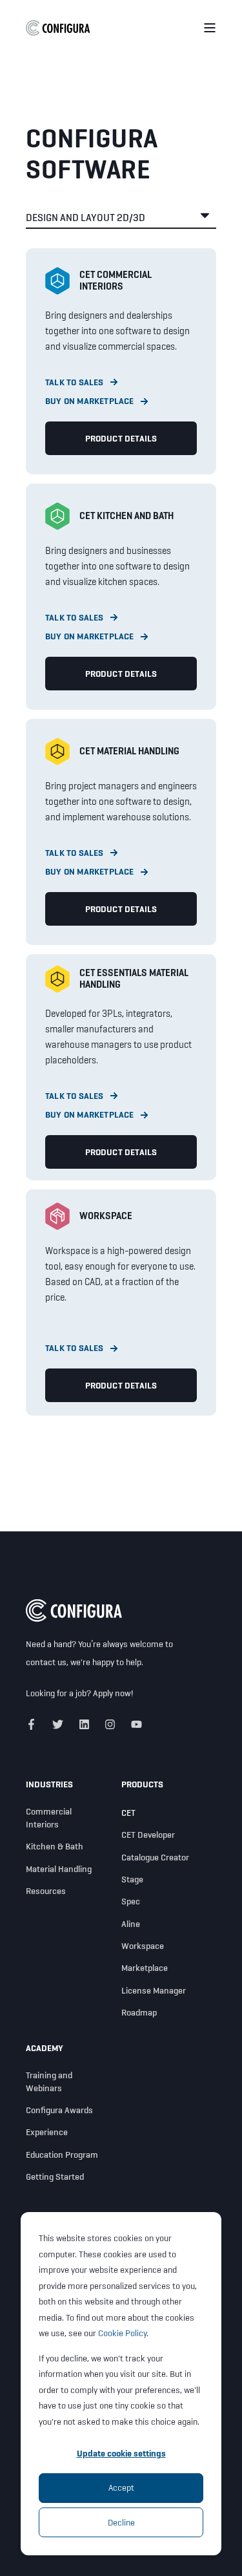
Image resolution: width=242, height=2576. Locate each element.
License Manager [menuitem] (154, 1990)
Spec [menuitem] (131, 1901)
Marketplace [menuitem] (145, 1968)
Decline (121, 2522)
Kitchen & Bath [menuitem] (55, 1846)
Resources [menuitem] (46, 1891)
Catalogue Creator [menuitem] (155, 1857)
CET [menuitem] (128, 1813)
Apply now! (113, 1693)
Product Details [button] (121, 438)
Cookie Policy (122, 2333)
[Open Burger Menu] (210, 28)
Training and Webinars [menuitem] (49, 2081)
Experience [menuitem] (47, 2132)
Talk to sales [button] (75, 382)
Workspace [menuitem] (143, 1946)
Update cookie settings (121, 2453)
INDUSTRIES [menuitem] (49, 1785)
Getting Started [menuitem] (55, 2177)
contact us (46, 1662)
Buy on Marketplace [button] (90, 401)
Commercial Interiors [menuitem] (49, 1818)
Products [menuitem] (142, 1785)
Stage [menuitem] (132, 1879)
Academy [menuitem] (45, 2049)
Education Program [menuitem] (62, 2155)
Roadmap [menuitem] (139, 2012)
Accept (121, 2487)
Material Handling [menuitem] (59, 1869)
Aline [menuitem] (131, 1924)
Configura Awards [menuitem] (59, 2110)
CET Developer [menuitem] (148, 1835)
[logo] (74, 1611)
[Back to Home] (58, 27)
